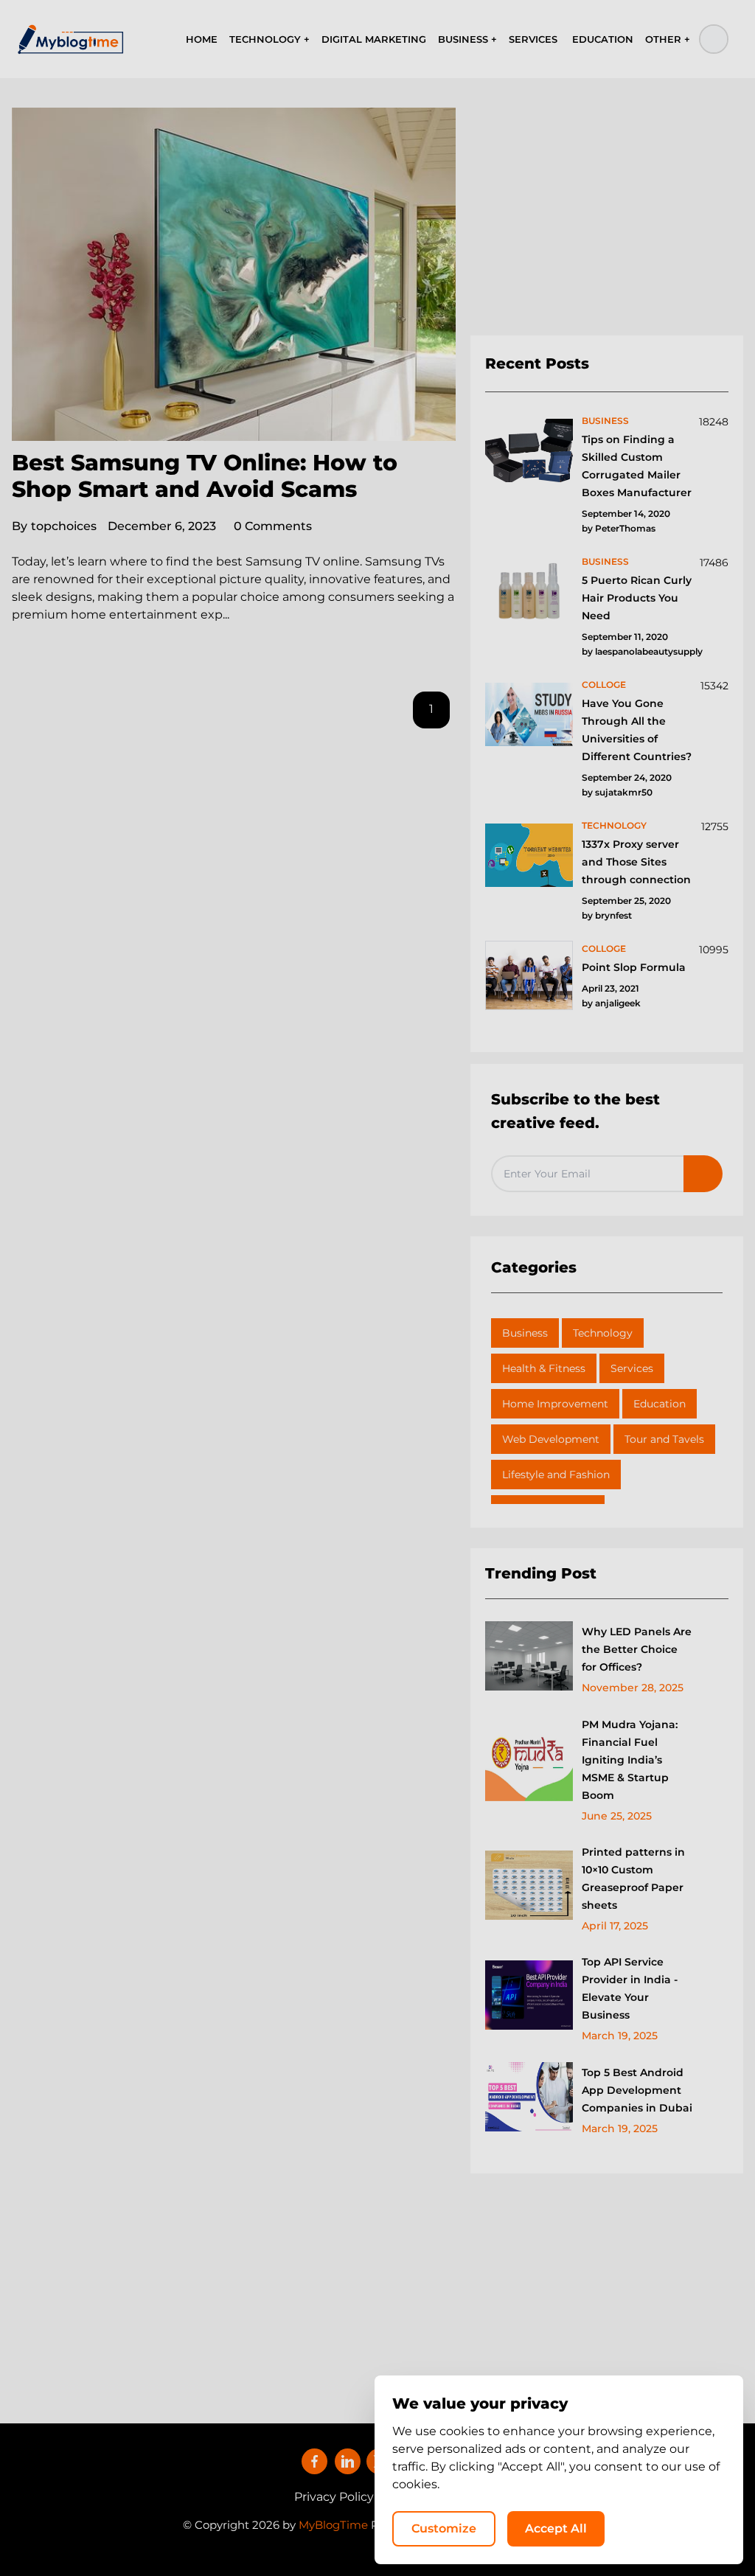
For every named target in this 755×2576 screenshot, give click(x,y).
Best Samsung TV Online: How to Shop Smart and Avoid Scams (205, 476)
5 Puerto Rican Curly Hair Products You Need (637, 598)
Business (525, 1333)
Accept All (556, 2528)
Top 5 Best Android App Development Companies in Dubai (637, 2090)
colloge (604, 685)
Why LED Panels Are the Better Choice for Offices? (637, 1649)
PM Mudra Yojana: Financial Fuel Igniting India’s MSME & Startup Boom (630, 1760)
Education (660, 1404)
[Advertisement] (607, 222)
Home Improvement (555, 1404)
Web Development (551, 1439)
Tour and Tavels (664, 1439)
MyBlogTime (333, 2525)
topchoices (54, 526)
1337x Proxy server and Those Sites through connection (636, 862)
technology (614, 825)
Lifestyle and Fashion (556, 1475)
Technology (603, 1333)
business (605, 421)
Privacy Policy (334, 2497)
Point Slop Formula (634, 967)
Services (632, 1368)
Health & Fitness (544, 1368)
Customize (444, 2528)
